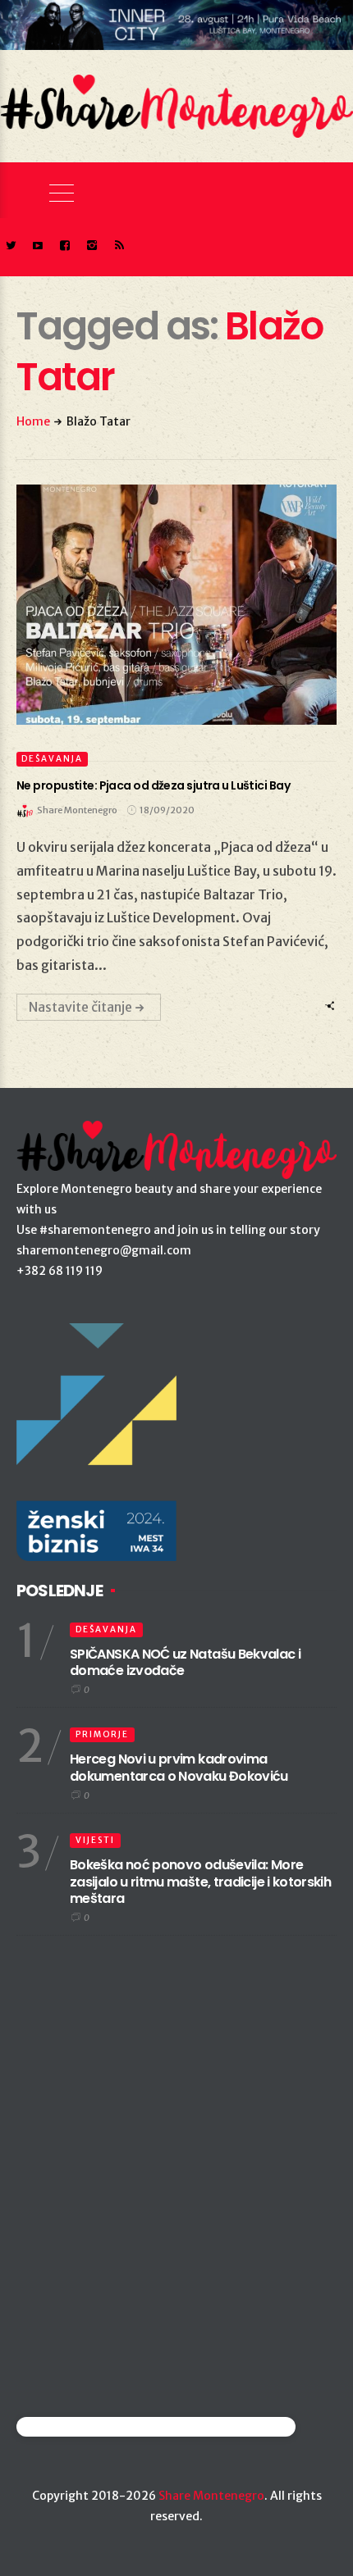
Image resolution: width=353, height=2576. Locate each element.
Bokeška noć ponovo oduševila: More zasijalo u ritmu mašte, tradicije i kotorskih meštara (200, 1882)
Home (33, 421)
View (167, 605)
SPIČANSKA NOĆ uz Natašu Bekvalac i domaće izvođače (185, 1663)
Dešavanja (52, 759)
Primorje (102, 1734)
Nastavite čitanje (80, 1007)
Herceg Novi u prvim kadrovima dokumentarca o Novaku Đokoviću (179, 1768)
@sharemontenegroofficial (88, 2426)
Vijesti (95, 1840)
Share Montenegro (211, 2496)
